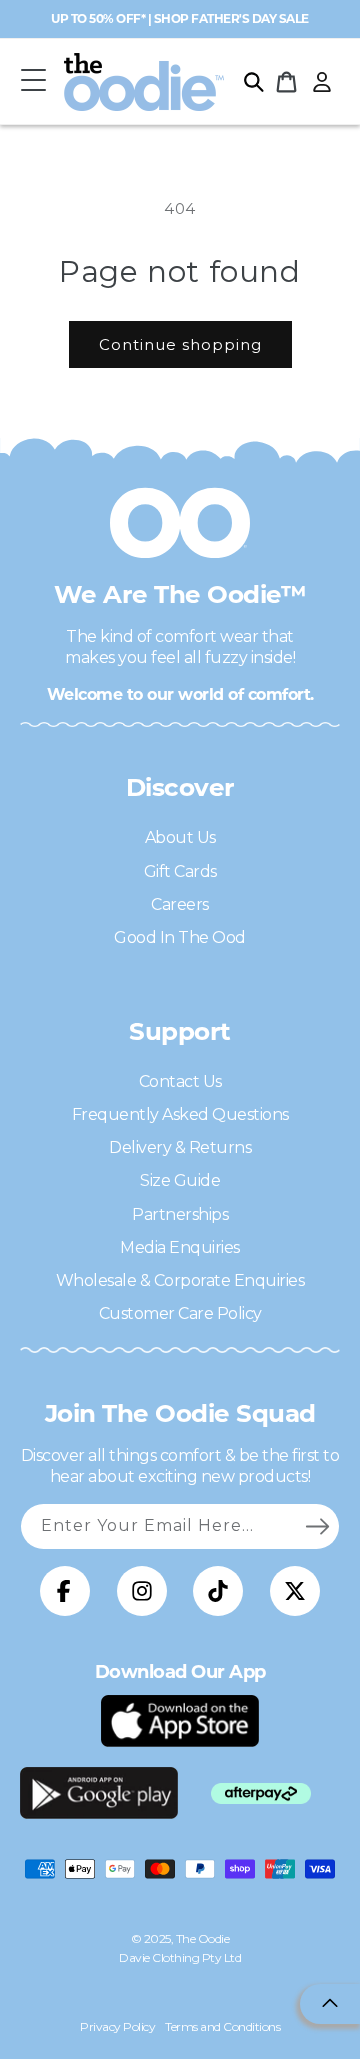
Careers (180, 904)
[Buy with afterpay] (261, 1793)
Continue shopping (180, 344)
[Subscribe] (317, 1526)
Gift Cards (180, 871)
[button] (33, 81)
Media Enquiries (180, 1247)
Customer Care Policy (180, 1313)
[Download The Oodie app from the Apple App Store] (180, 1721)
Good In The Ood (180, 937)
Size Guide (180, 1180)
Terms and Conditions (222, 2026)
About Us (180, 837)
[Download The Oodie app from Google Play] (99, 1793)
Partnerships (180, 1214)
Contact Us (180, 1081)
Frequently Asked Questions (180, 1114)
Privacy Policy (117, 2026)
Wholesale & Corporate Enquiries (180, 1280)
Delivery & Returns (180, 1147)
